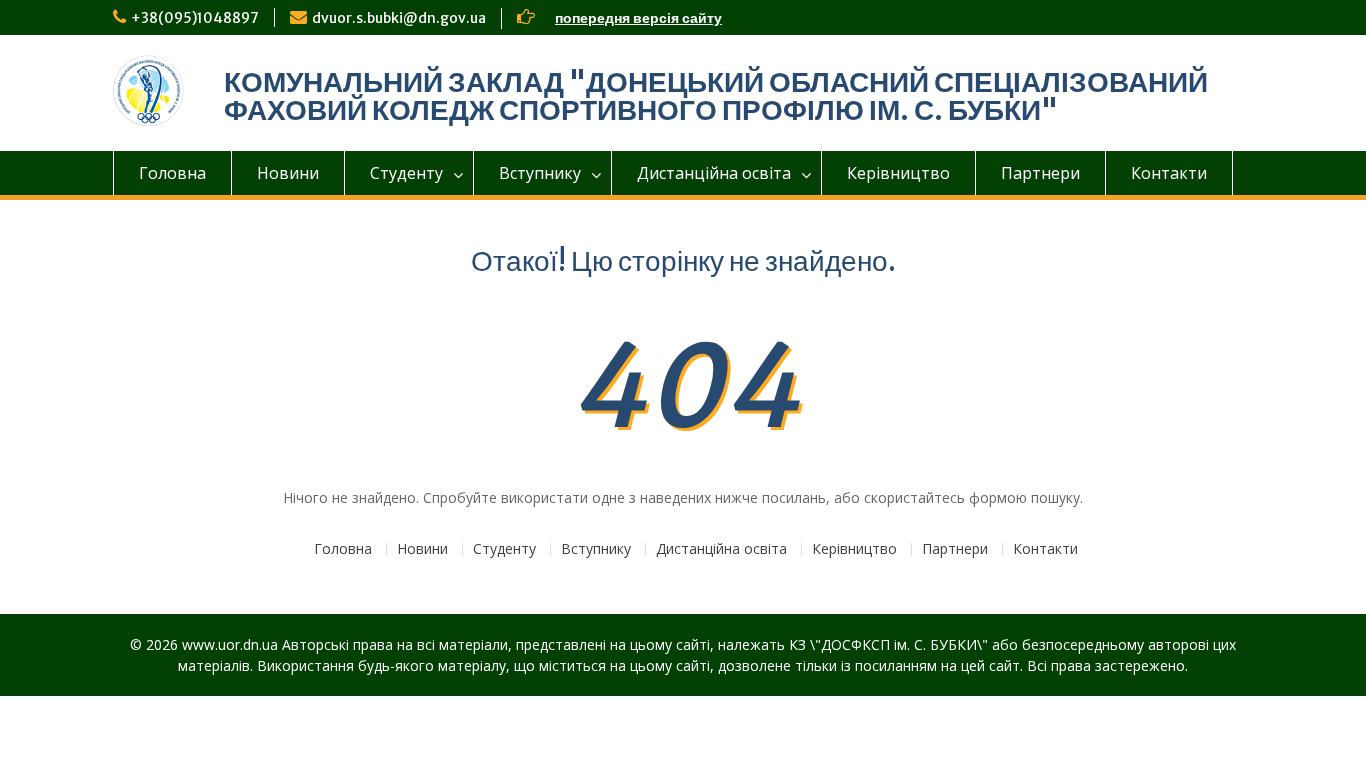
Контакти (1169, 173)
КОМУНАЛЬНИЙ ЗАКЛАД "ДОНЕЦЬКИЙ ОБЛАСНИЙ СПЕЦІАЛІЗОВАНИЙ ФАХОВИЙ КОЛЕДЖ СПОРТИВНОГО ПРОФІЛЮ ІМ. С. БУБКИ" (716, 96)
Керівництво (898, 173)
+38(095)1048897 (195, 18)
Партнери (1040, 173)
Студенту (406, 173)
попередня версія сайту (638, 18)
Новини (288, 173)
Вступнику (540, 173)
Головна (172, 173)
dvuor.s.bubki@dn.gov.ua (399, 18)
